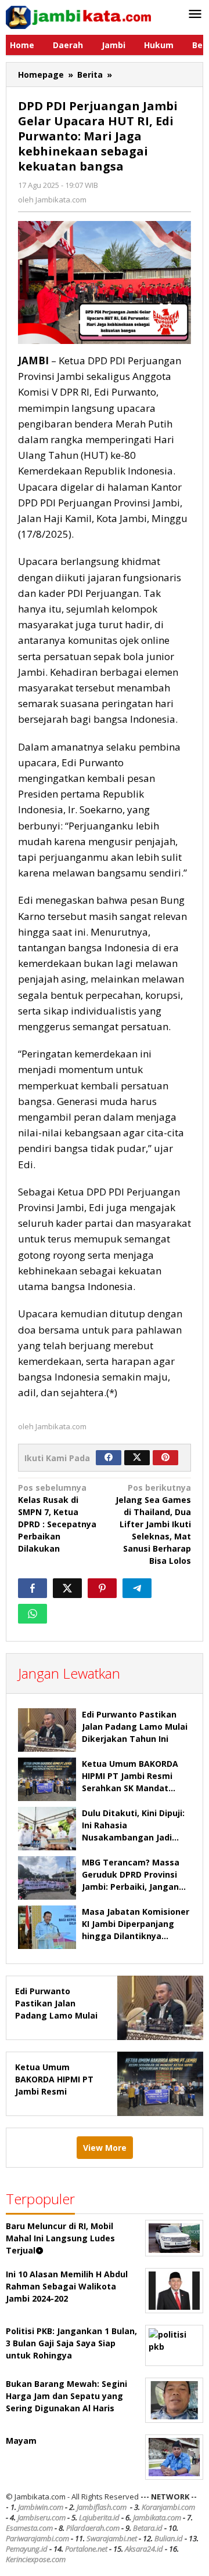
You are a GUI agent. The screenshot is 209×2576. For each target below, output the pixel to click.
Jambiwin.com (41, 2507)
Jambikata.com (157, 2517)
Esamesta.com (29, 2528)
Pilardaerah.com (93, 2528)
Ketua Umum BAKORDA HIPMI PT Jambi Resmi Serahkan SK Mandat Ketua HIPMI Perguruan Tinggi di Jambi (130, 1788)
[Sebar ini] (33, 1588)
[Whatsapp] (33, 1614)
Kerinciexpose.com (36, 2559)
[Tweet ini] (67, 1588)
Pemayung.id (27, 2549)
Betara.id (148, 2528)
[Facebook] (109, 1458)
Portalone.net (86, 2549)
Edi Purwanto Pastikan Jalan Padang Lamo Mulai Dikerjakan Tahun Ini (135, 1727)
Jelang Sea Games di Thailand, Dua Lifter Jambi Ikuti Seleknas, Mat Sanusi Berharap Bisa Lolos (153, 1524)
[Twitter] (137, 1458)
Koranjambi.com (168, 2507)
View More (105, 2148)
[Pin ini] (102, 1588)
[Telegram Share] (137, 1588)
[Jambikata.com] (78, 17)
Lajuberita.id (99, 2517)
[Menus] (195, 15)
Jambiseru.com (42, 2517)
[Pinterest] (165, 1458)
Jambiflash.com (102, 2507)
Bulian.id (169, 2538)
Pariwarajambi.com (37, 2538)
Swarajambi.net (112, 2538)
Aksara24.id (144, 2549)
